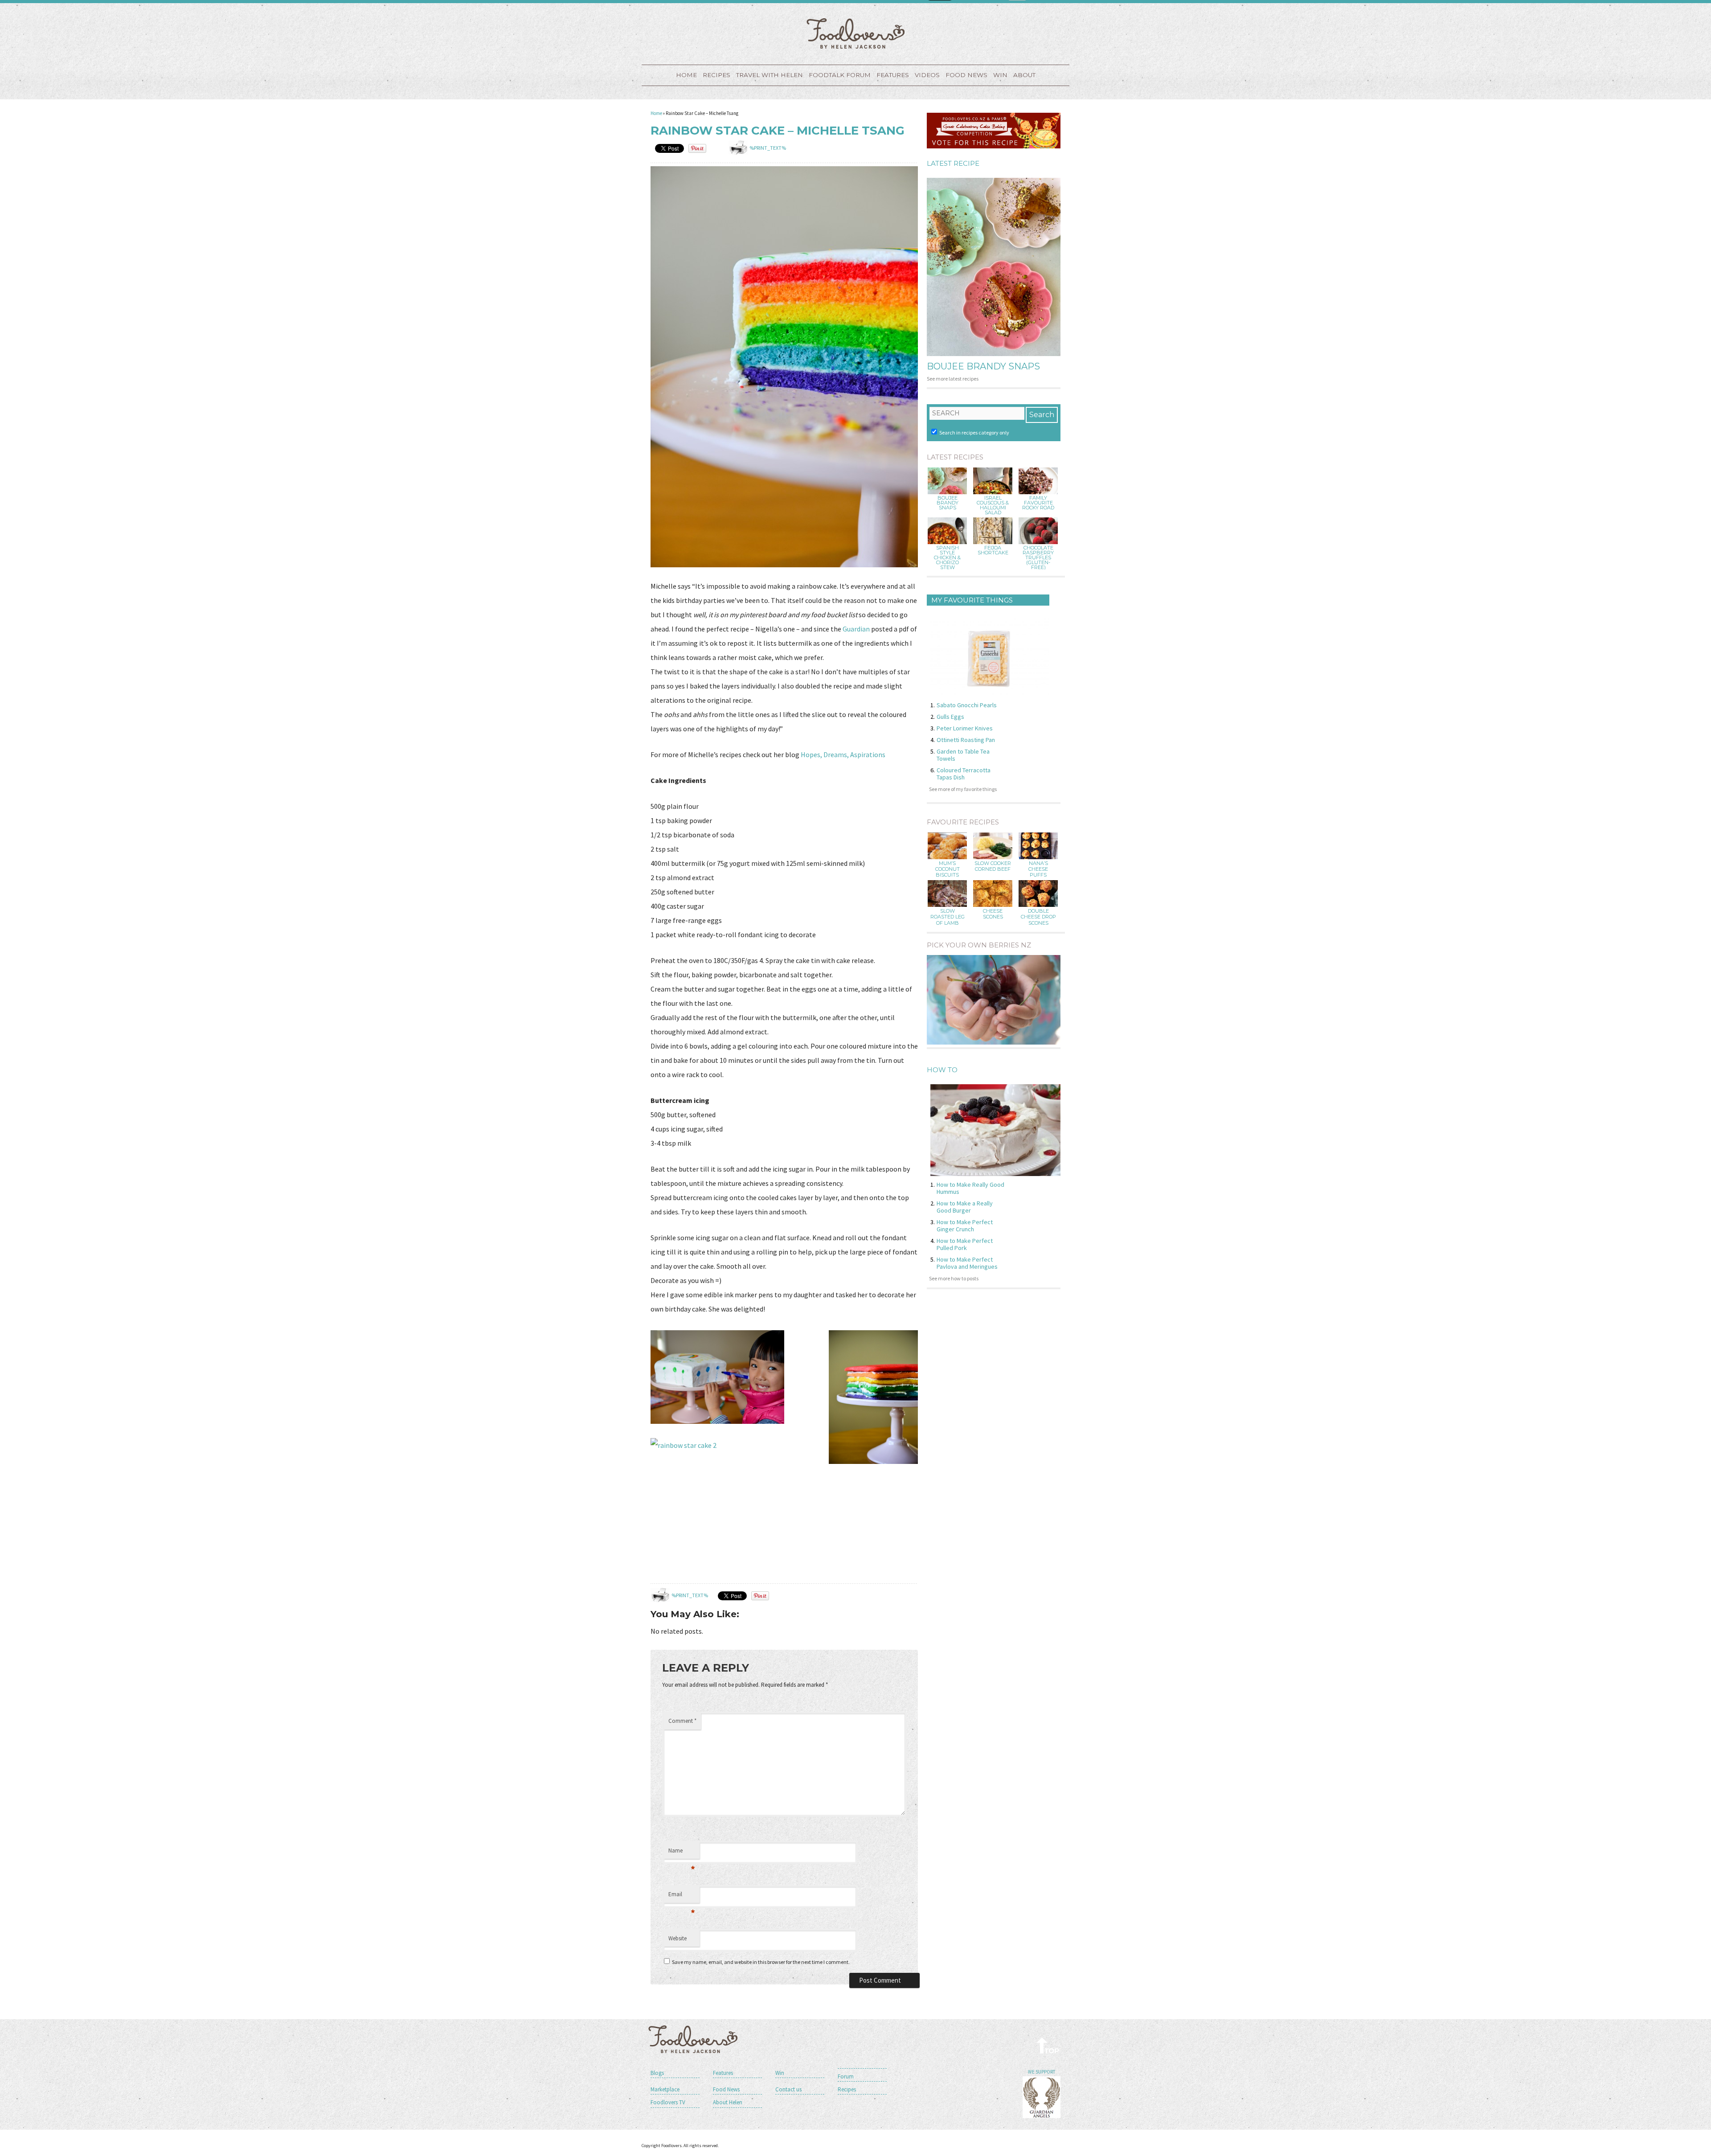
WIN (1000, 75)
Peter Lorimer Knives (965, 728)
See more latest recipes (953, 379)
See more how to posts (954, 1278)
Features (893, 75)
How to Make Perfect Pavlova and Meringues (967, 1263)
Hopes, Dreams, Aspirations (843, 754)
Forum (846, 2076)
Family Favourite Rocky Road (1038, 503)
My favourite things (972, 600)
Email (682, 1897)
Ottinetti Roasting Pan (966, 740)
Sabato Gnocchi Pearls (967, 705)
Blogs (657, 2073)
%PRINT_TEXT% (768, 148)
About (1024, 75)
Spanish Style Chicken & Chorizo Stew (947, 558)
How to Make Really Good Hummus (970, 1188)
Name (682, 1853)
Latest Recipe (953, 163)
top (1048, 2045)
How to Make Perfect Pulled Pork (965, 1244)
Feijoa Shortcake (993, 550)
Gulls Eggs (950, 717)
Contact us (788, 2089)
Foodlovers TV (668, 2102)
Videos (927, 75)
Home (686, 75)
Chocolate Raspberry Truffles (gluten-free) (1038, 558)
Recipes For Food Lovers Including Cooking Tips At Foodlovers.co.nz (855, 33)
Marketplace (665, 2089)
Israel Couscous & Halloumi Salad (993, 505)
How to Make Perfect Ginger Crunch (965, 1226)
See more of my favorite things (963, 789)
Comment (682, 1721)
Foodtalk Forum (840, 75)
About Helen (728, 2102)
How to (942, 1070)
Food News (966, 75)
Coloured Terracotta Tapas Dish (964, 774)
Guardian (857, 629)
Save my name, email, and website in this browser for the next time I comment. (761, 1962)
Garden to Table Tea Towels (963, 755)
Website (677, 1938)
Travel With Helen (770, 75)
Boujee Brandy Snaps (983, 366)
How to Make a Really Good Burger (965, 1207)
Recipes (716, 75)
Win (780, 2073)
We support (1042, 2072)
